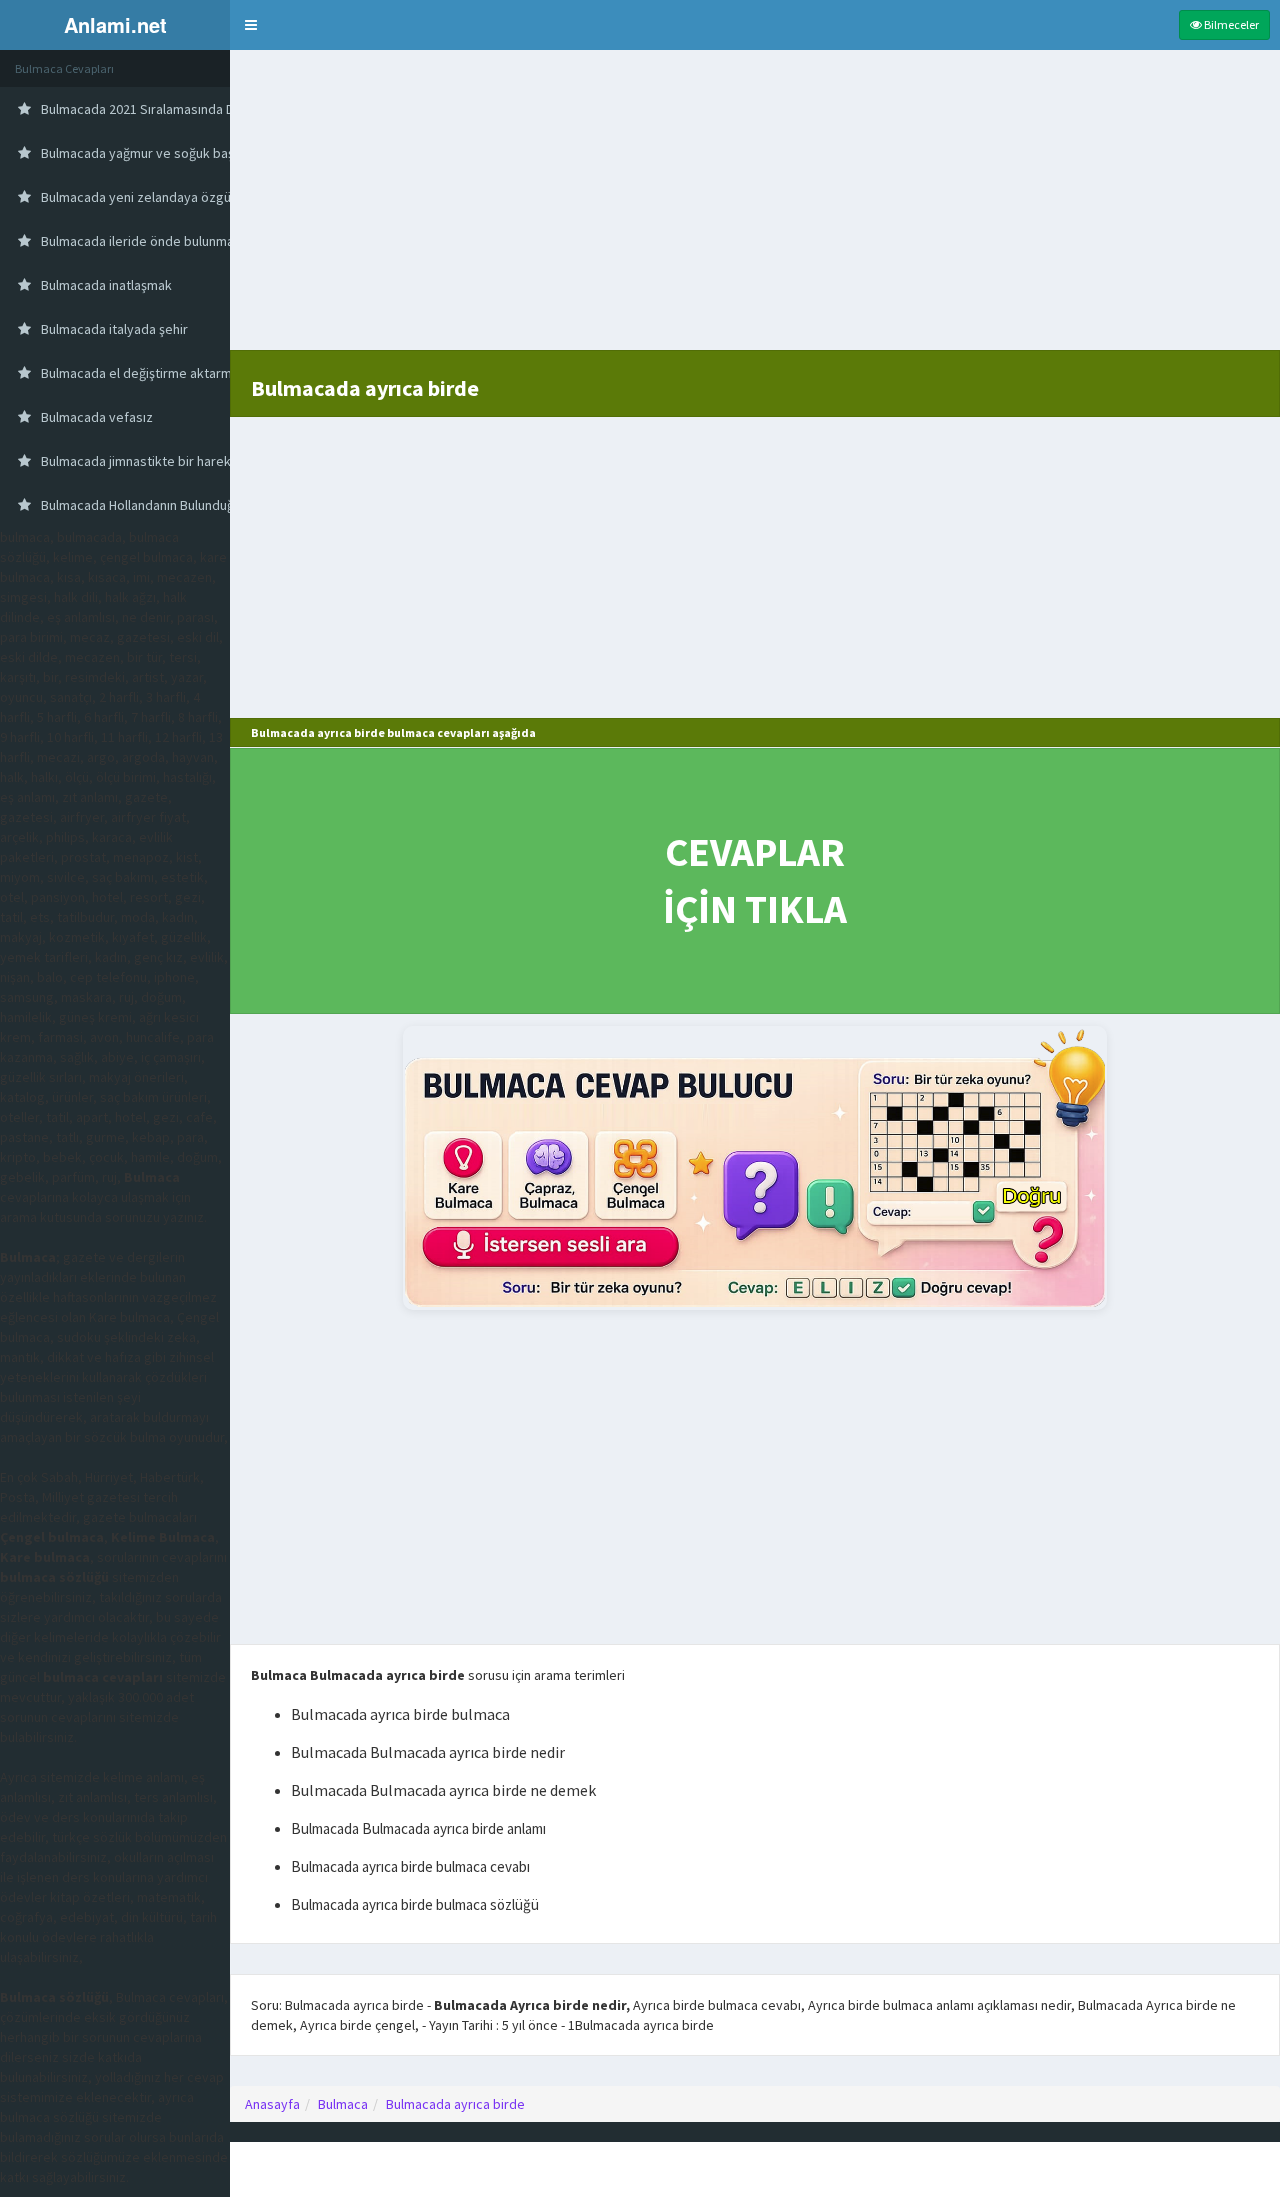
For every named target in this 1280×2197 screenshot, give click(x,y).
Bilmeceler (1230, 24)
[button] (251, 25)
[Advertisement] (755, 210)
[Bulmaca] (755, 1167)
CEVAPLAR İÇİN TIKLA (755, 880)
